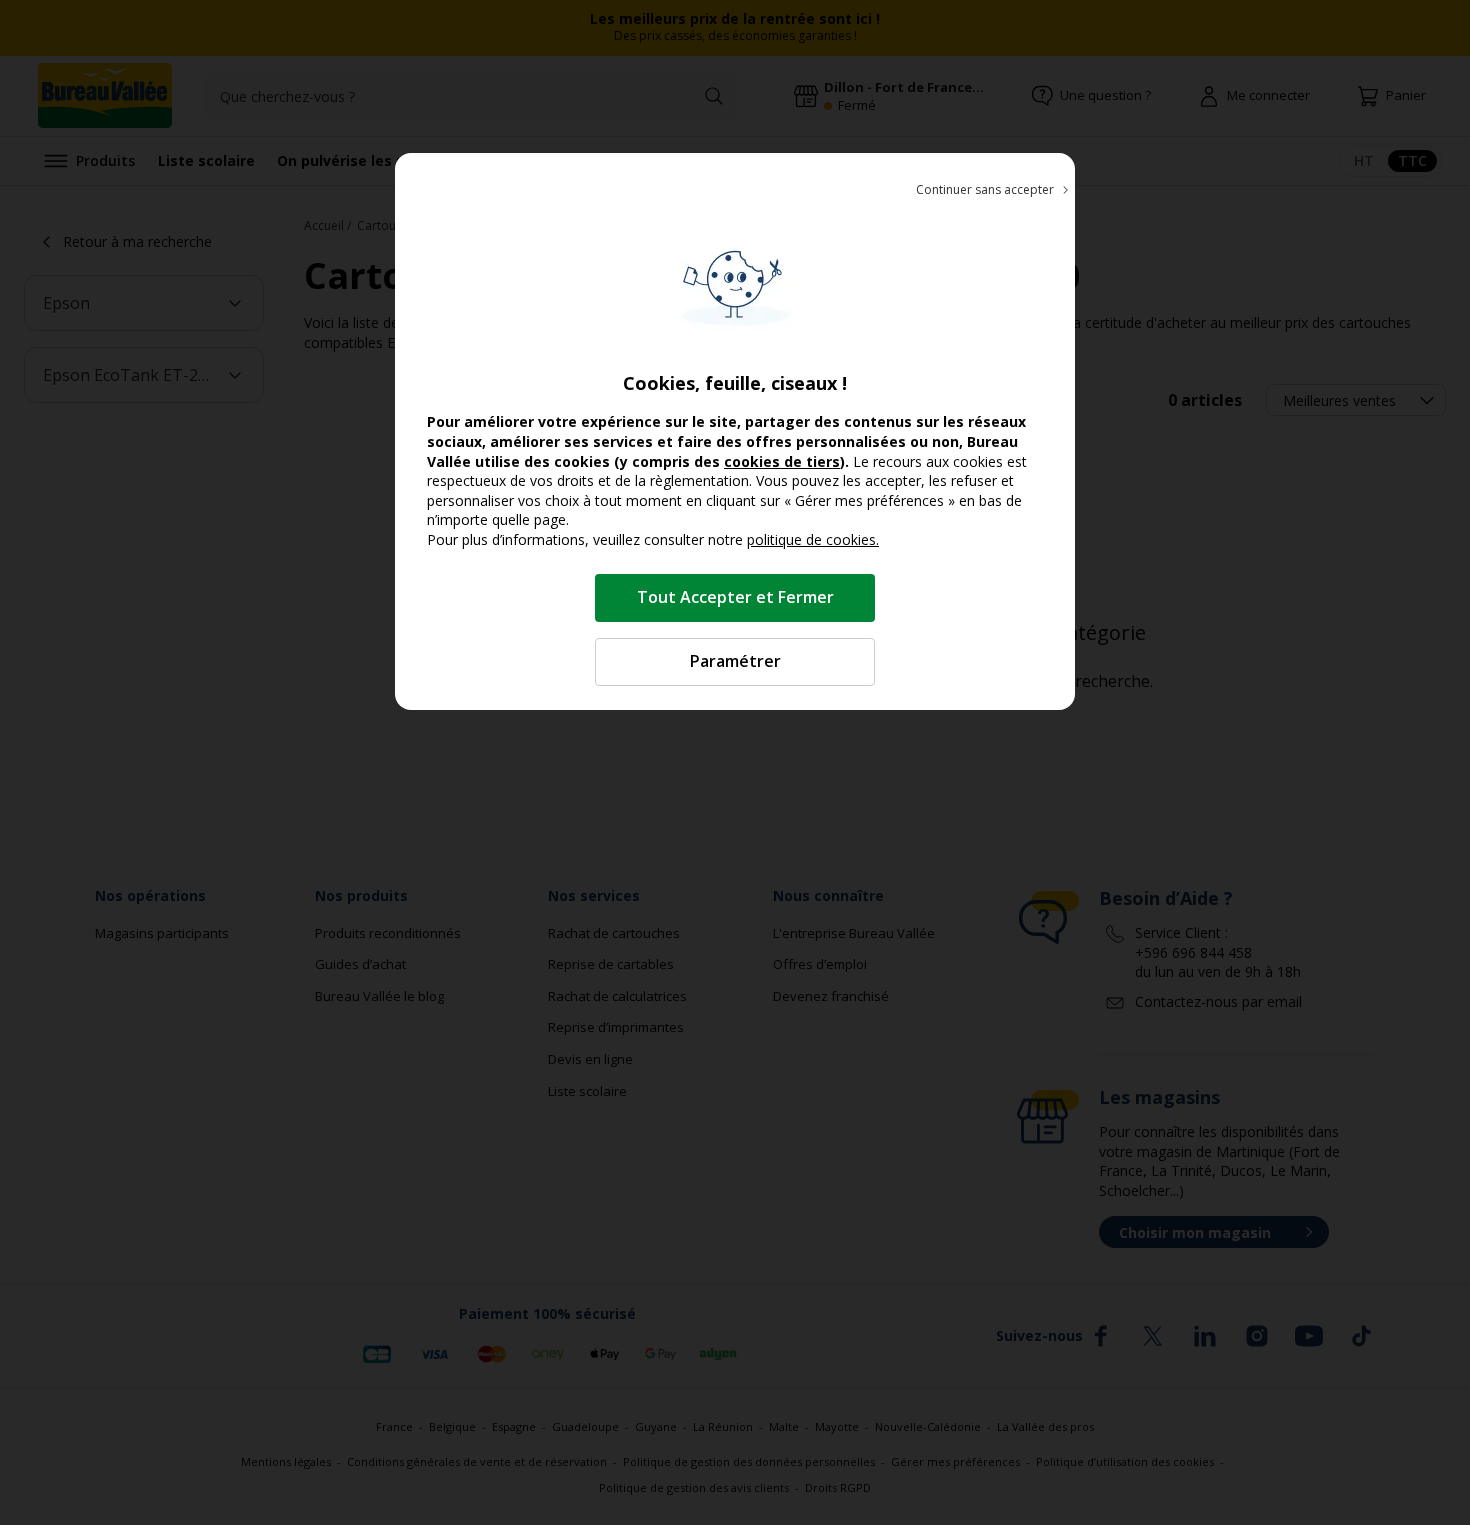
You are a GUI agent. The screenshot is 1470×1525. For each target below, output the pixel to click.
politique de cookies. (813, 539)
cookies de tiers (782, 461)
